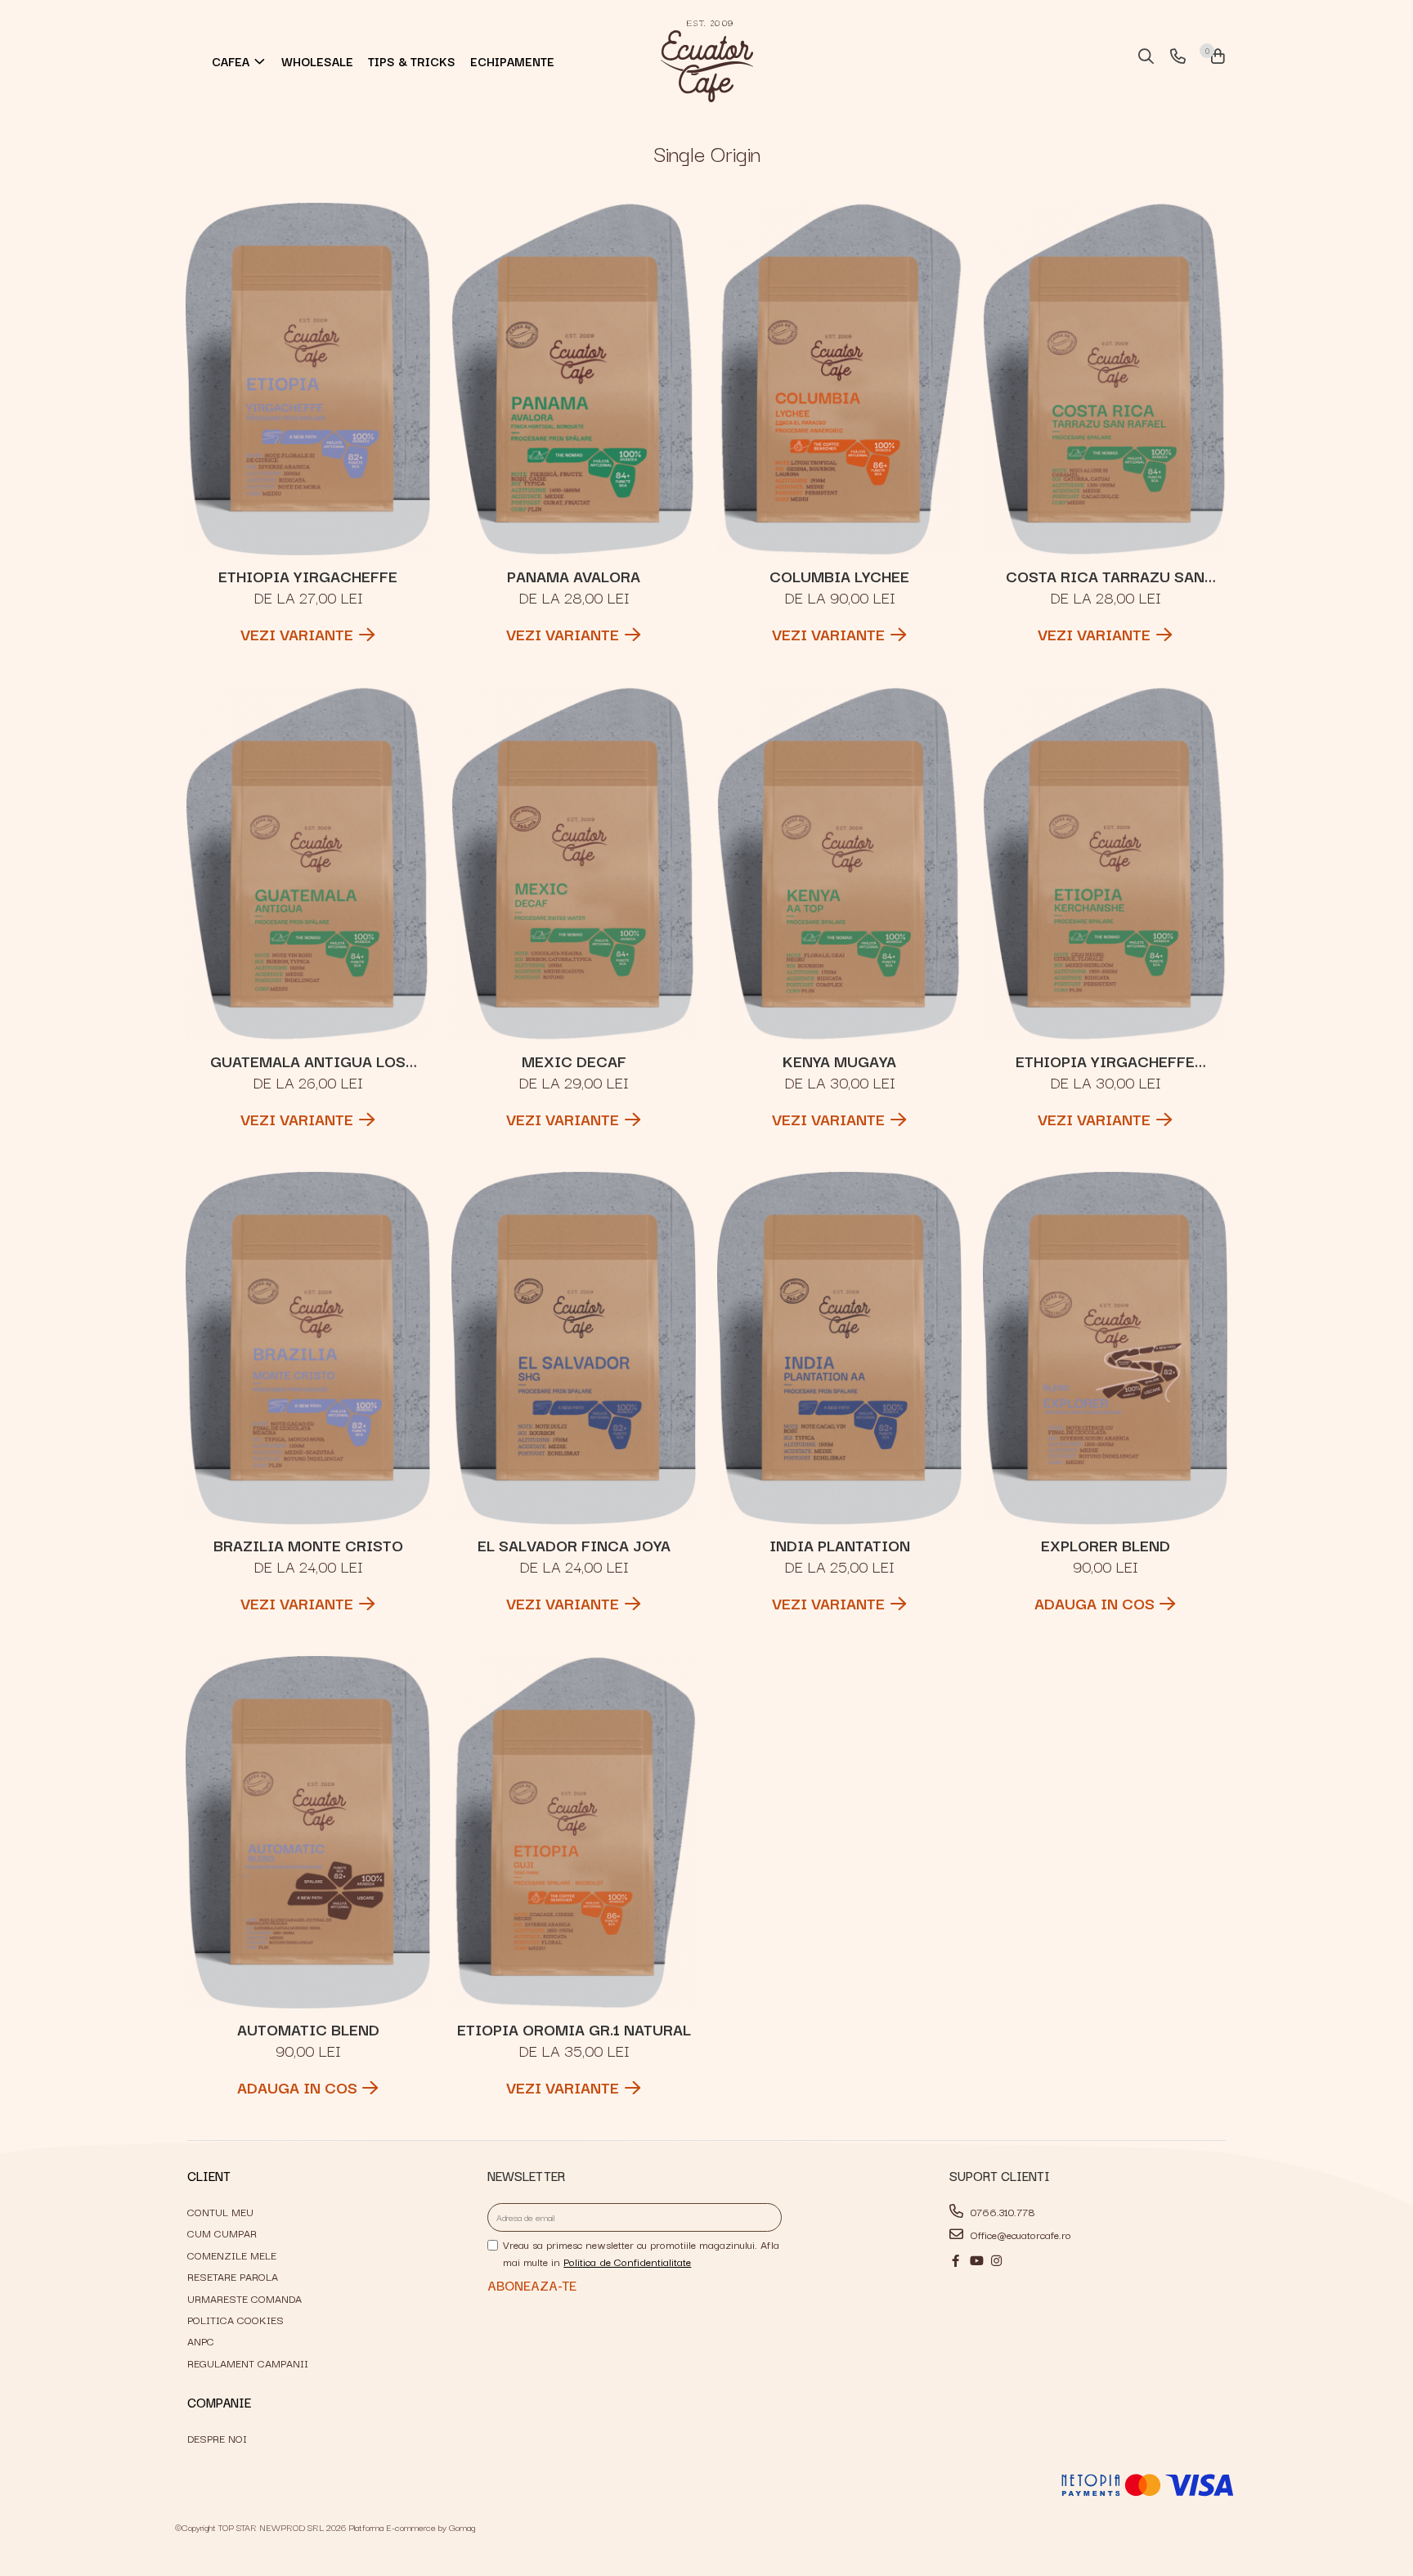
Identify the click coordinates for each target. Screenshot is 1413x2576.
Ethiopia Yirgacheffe (308, 576)
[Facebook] (955, 2260)
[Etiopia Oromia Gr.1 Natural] (574, 1832)
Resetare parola (233, 2276)
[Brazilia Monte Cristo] (308, 1348)
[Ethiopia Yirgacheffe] (308, 379)
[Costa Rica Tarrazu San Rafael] (1106, 379)
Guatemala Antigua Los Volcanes (308, 1061)
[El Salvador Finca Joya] (574, 1348)
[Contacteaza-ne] (1175, 57)
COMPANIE (219, 2402)
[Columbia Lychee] (840, 379)
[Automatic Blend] (308, 1832)
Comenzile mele (232, 2255)
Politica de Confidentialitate (627, 2261)
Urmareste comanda (244, 2298)
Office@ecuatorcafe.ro (1019, 2234)
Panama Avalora (574, 576)
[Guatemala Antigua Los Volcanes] (308, 863)
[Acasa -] (706, 61)
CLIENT (209, 2175)
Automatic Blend (308, 2029)
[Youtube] (976, 2260)
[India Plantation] (840, 1348)
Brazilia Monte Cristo (308, 1545)
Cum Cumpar (222, 2233)
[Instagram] (996, 2260)
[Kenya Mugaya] (840, 863)
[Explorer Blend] (1106, 1348)
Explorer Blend (1106, 1545)
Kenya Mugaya (839, 1061)
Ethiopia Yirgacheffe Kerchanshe (1105, 1061)
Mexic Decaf (574, 1061)
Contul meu (220, 2211)
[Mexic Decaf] (574, 863)
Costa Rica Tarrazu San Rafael (1105, 576)
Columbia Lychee (839, 576)
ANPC (201, 2340)
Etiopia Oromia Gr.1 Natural (574, 2029)
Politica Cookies (235, 2319)
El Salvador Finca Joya (574, 1545)
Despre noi (217, 2438)
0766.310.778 (1001, 2211)
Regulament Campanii (248, 2363)
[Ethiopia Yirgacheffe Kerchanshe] (1106, 863)
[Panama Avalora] (574, 379)
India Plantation (840, 1545)
